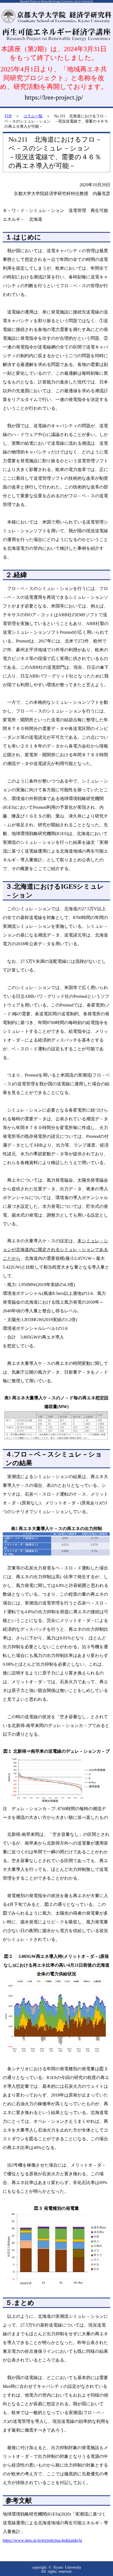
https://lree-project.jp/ (54, 97)
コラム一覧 (33, 116)
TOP (8, 116)
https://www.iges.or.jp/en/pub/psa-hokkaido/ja (42, 2540)
